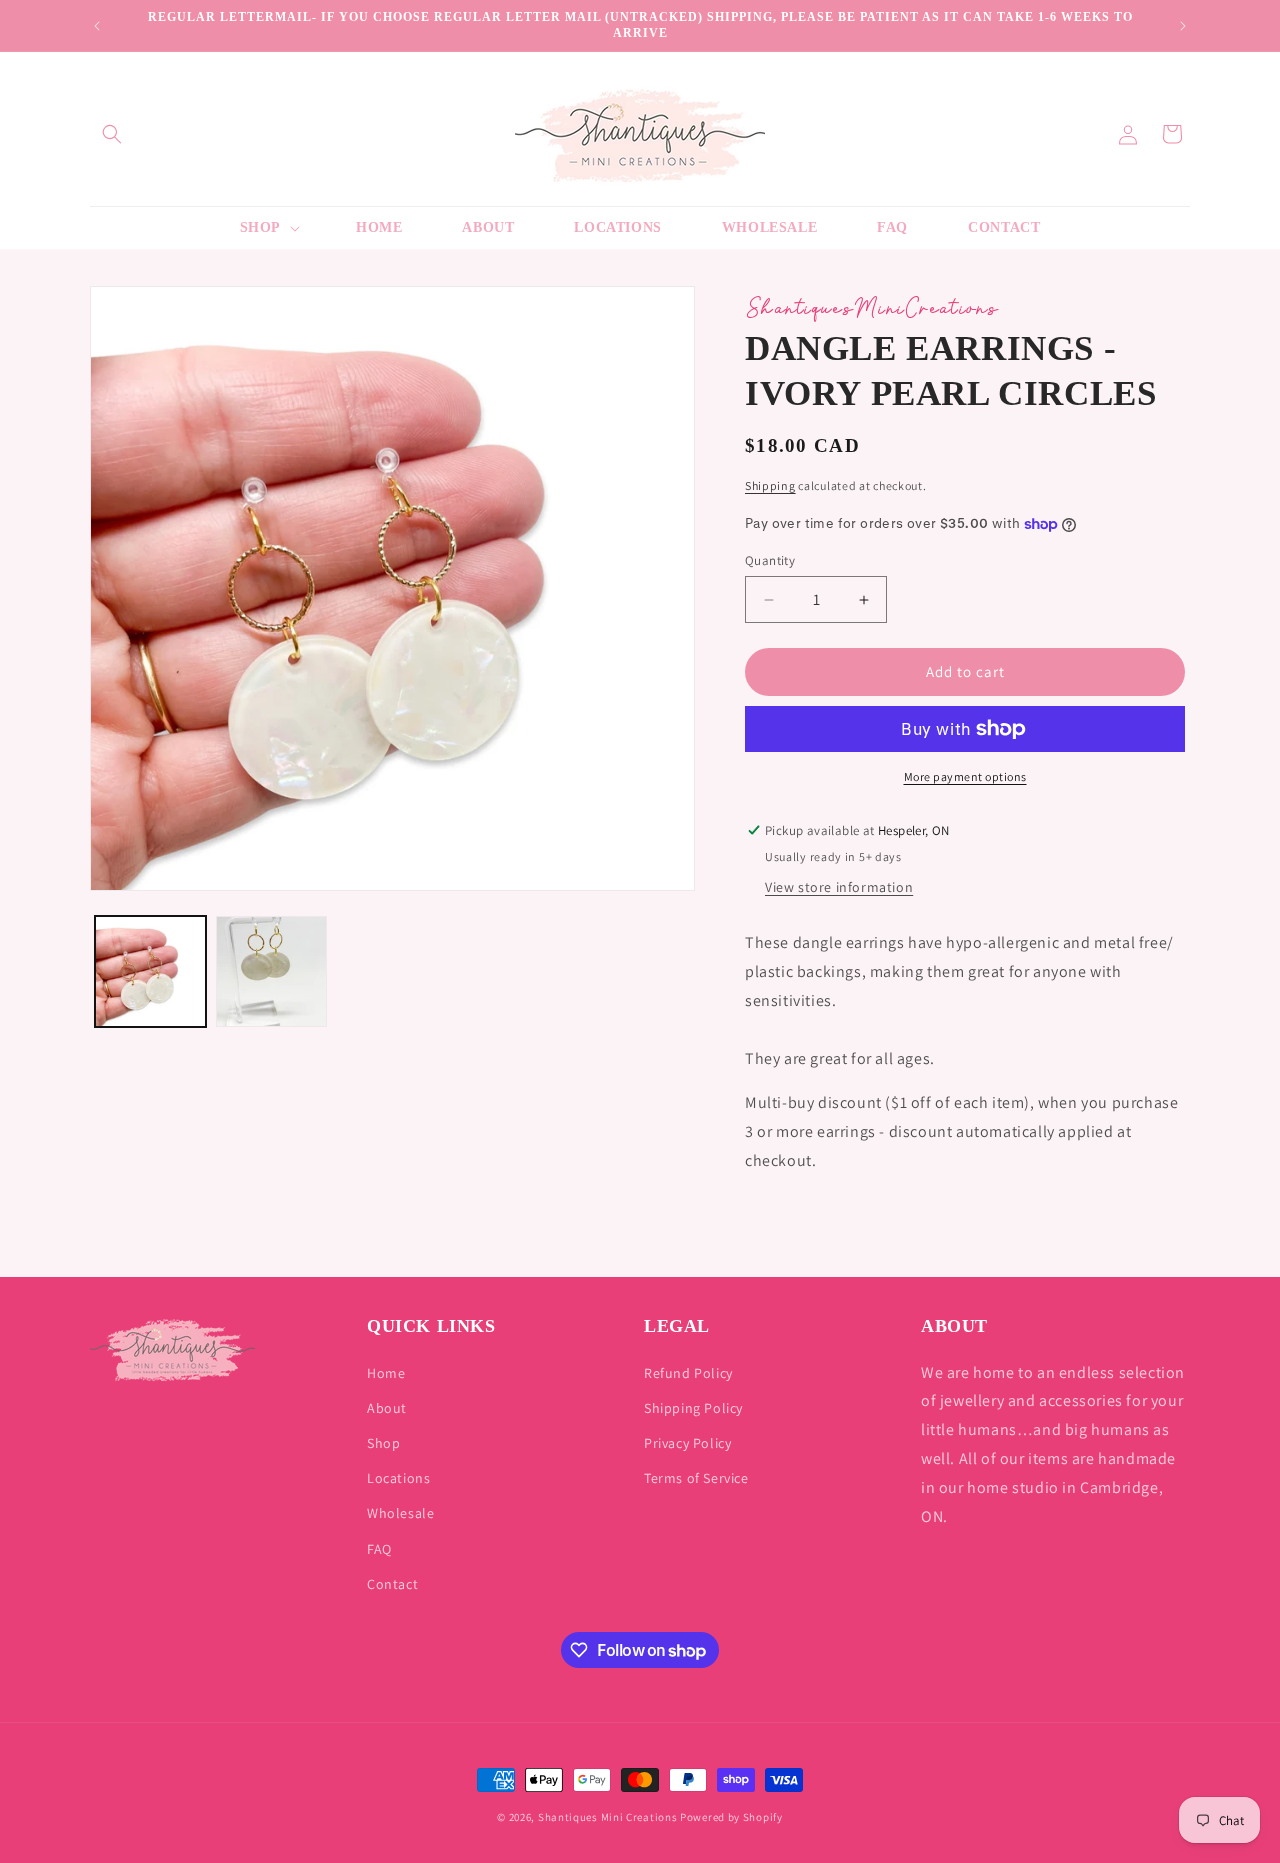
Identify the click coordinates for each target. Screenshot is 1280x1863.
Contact (392, 1584)
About (387, 1408)
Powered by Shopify (731, 1817)
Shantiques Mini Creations (608, 1817)
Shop (383, 1443)
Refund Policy (688, 1373)
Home (386, 1373)
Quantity (770, 560)
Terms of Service (696, 1478)
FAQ (379, 1549)
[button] (112, 134)
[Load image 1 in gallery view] (150, 971)
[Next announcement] (1183, 26)
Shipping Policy (693, 1408)
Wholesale (400, 1513)
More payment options (965, 776)
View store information (839, 887)
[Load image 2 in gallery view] (271, 971)
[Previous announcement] (97, 26)
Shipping (770, 485)
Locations (398, 1478)
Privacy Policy (687, 1443)
